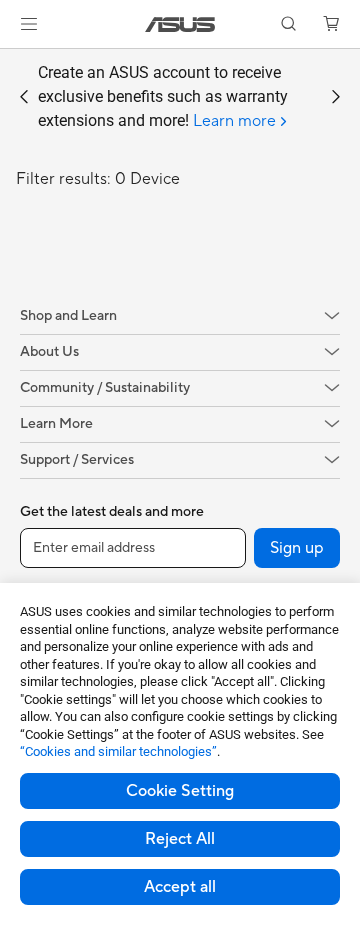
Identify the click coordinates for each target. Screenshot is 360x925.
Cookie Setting (180, 791)
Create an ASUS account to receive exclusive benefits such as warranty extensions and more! (163, 97)
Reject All (180, 839)
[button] (29, 24)
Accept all (180, 887)
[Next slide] (336, 97)
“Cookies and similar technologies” (118, 751)
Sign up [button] (297, 548)
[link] (180, 24)
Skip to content (12, 61)
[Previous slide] (24, 97)
